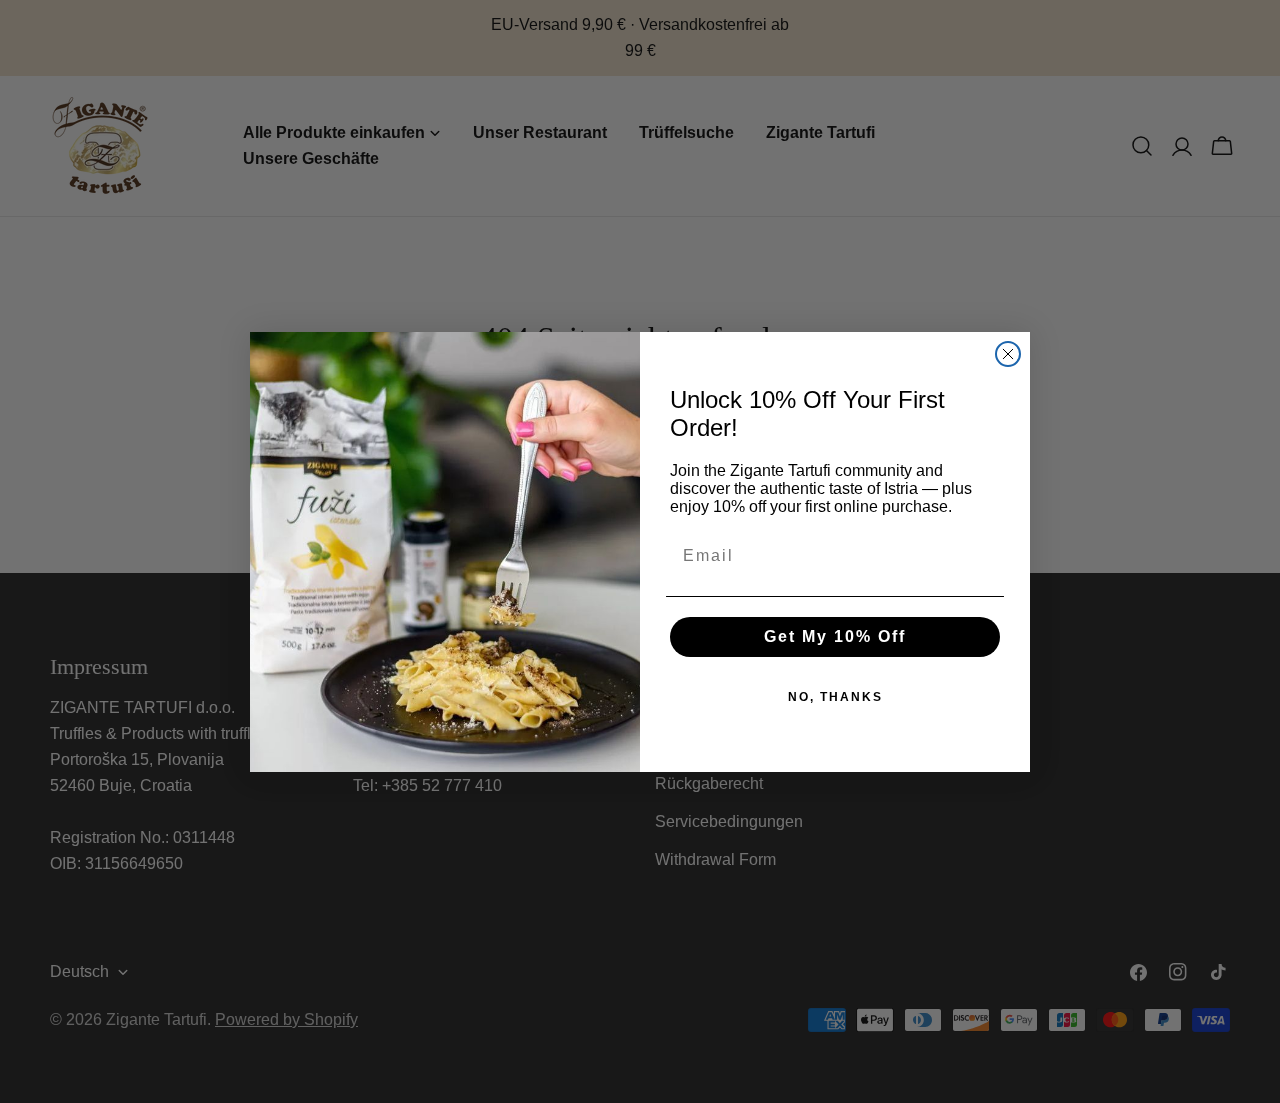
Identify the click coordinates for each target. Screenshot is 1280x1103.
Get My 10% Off (835, 636)
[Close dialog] (1008, 354)
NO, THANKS (835, 697)
